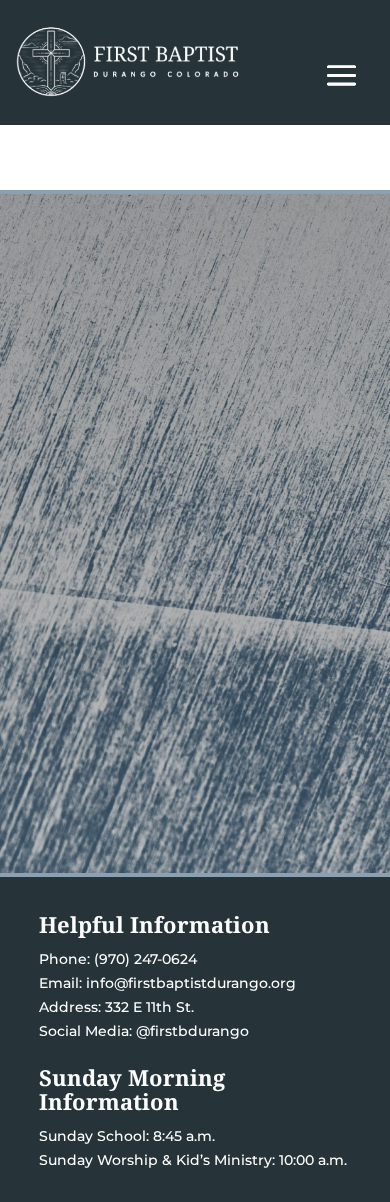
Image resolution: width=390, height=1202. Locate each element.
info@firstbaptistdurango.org (191, 983)
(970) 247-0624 (143, 959)
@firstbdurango (192, 1031)
